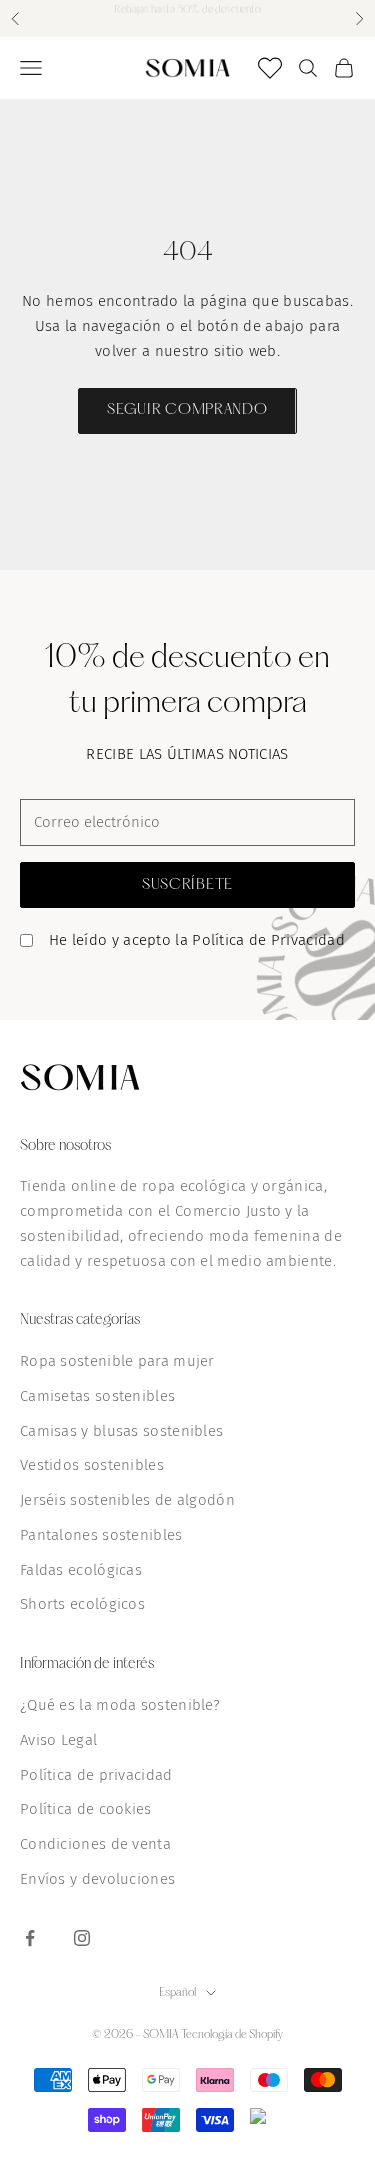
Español (177, 1993)
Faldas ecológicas (81, 1570)
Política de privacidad (96, 1775)
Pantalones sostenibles (101, 1535)
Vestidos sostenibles (92, 1465)
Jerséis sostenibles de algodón (127, 1500)
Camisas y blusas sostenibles (121, 1431)
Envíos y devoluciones (97, 1879)
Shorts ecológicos (82, 1604)
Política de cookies (86, 1809)
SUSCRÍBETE (187, 885)
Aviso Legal (58, 1740)
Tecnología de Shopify (232, 2035)
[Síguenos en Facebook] (30, 1938)
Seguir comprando (187, 410)
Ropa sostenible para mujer (117, 1361)
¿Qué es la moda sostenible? (120, 1705)
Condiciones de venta (95, 1844)
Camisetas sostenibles (97, 1396)
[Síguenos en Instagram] (82, 1938)
